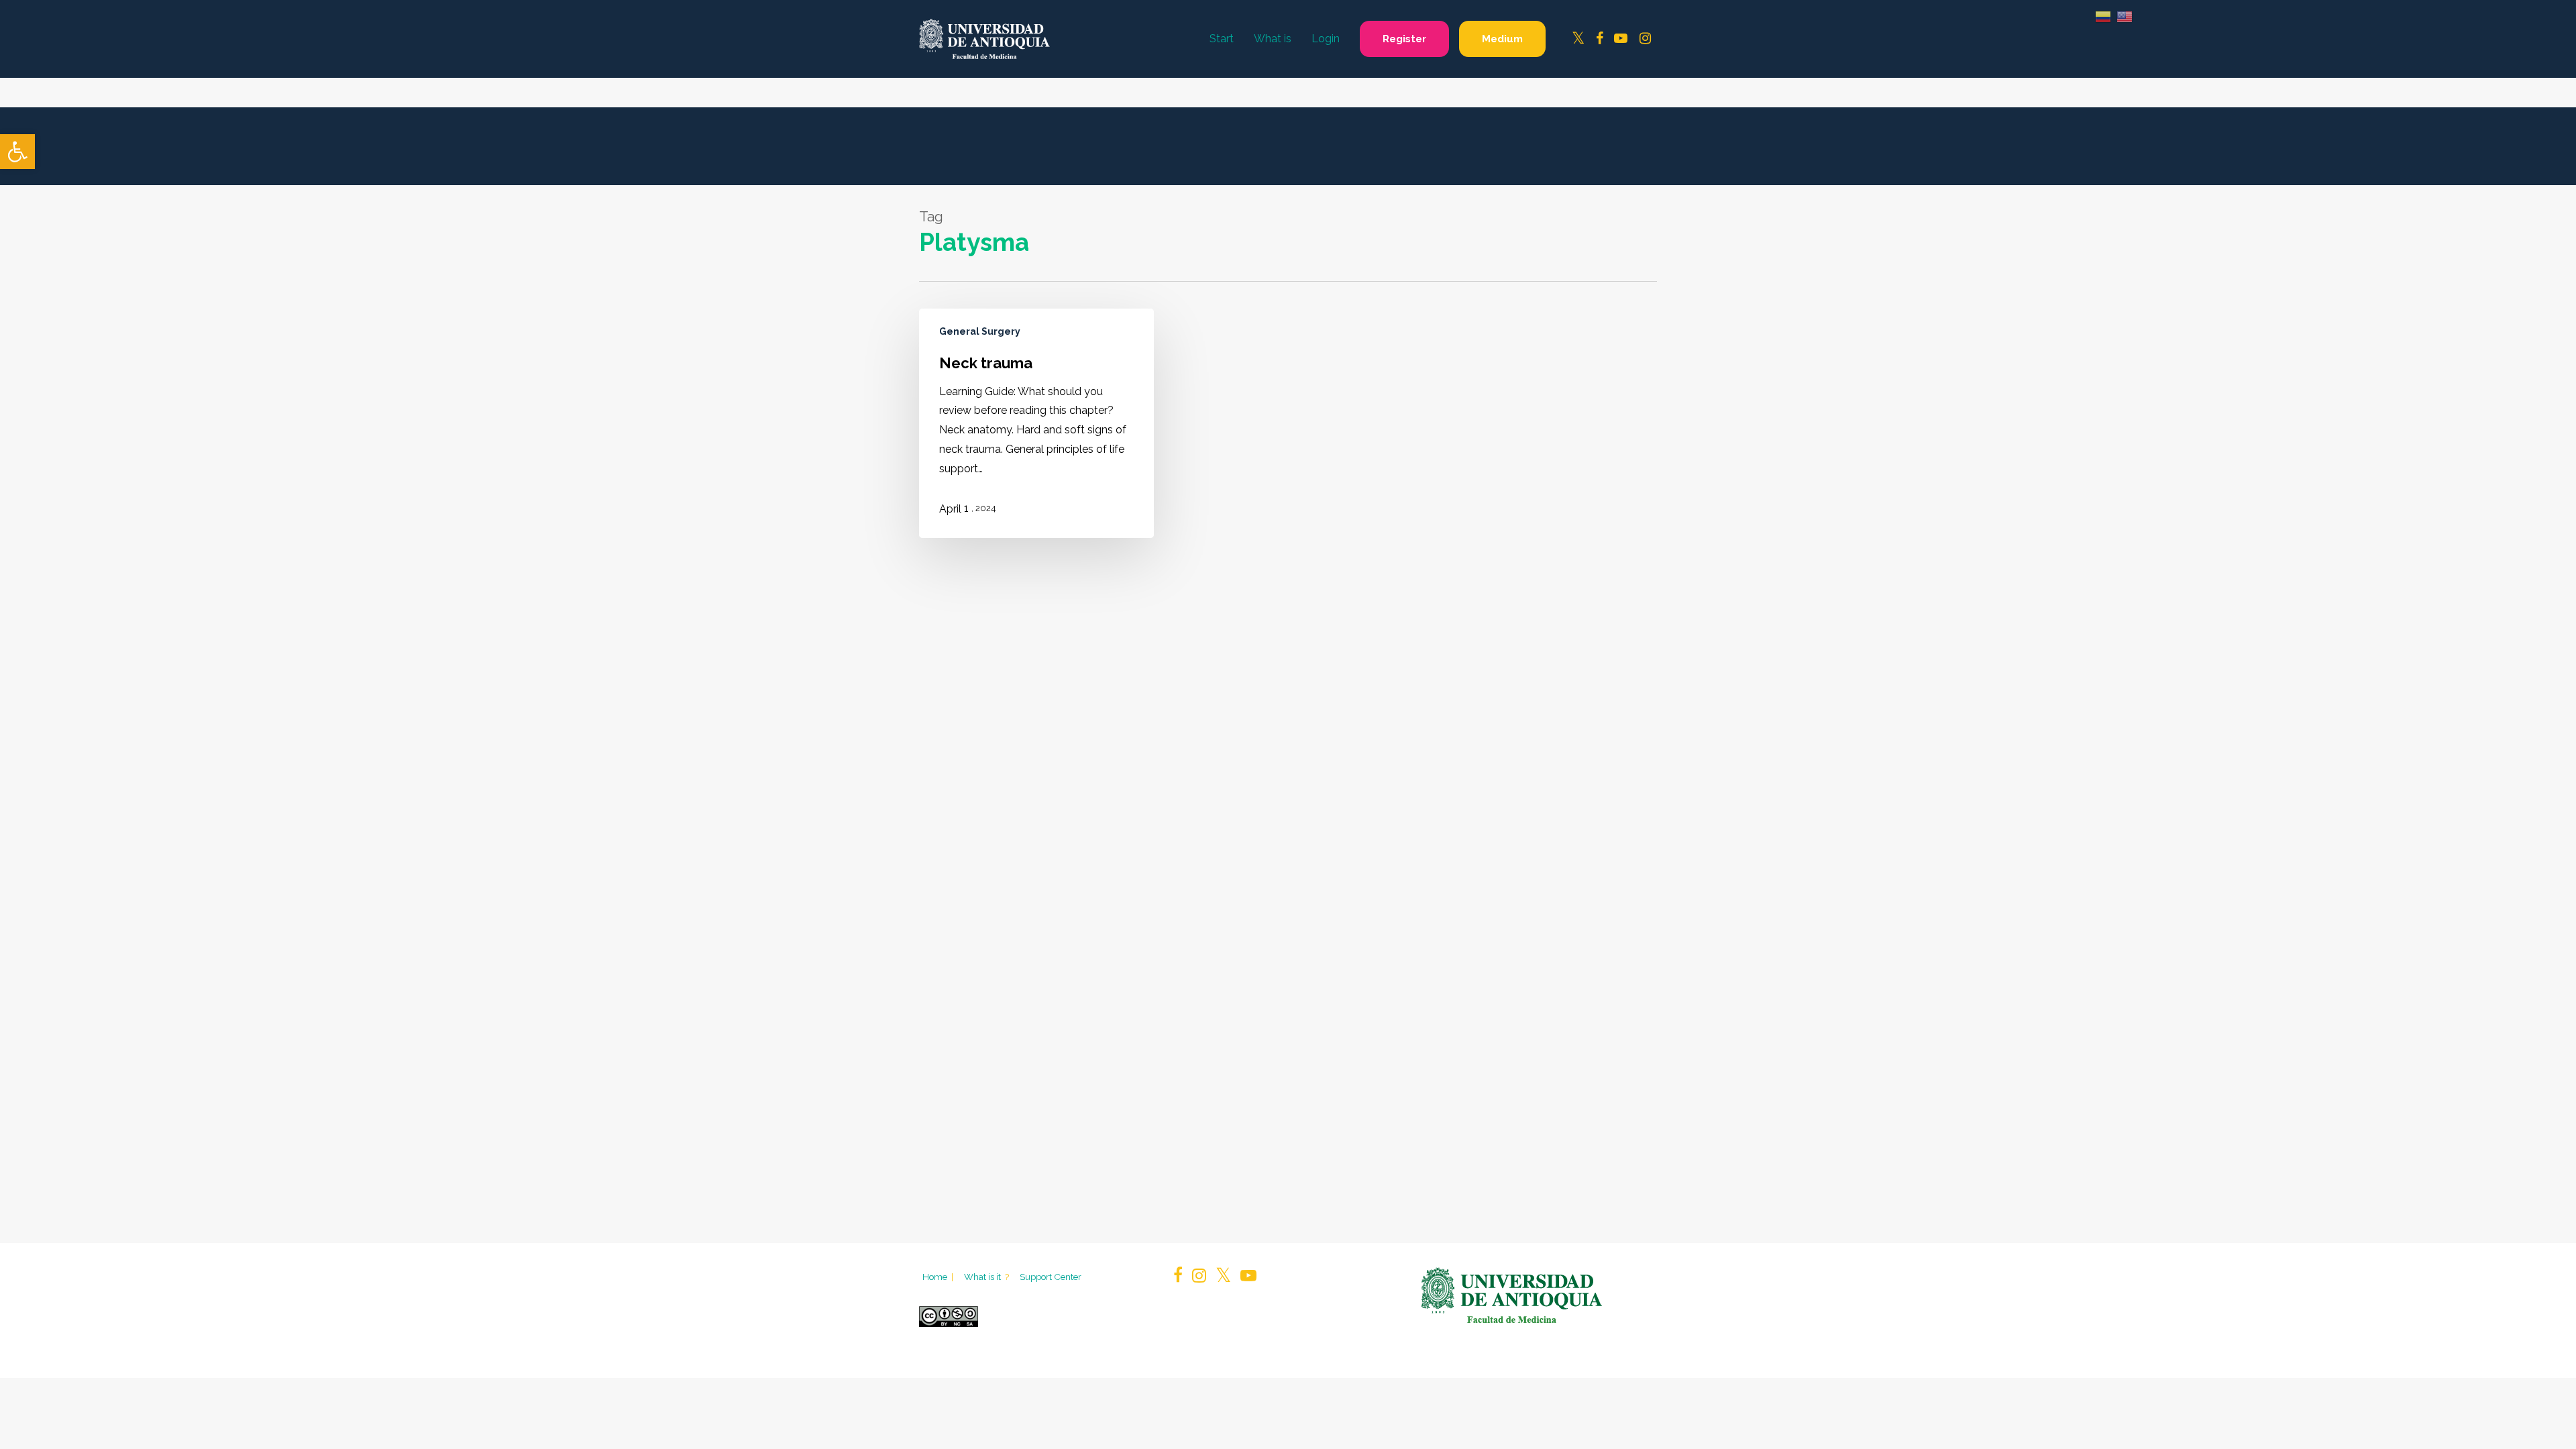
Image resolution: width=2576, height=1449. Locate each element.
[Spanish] (2103, 16)
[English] (2125, 16)
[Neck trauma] (1036, 424)
